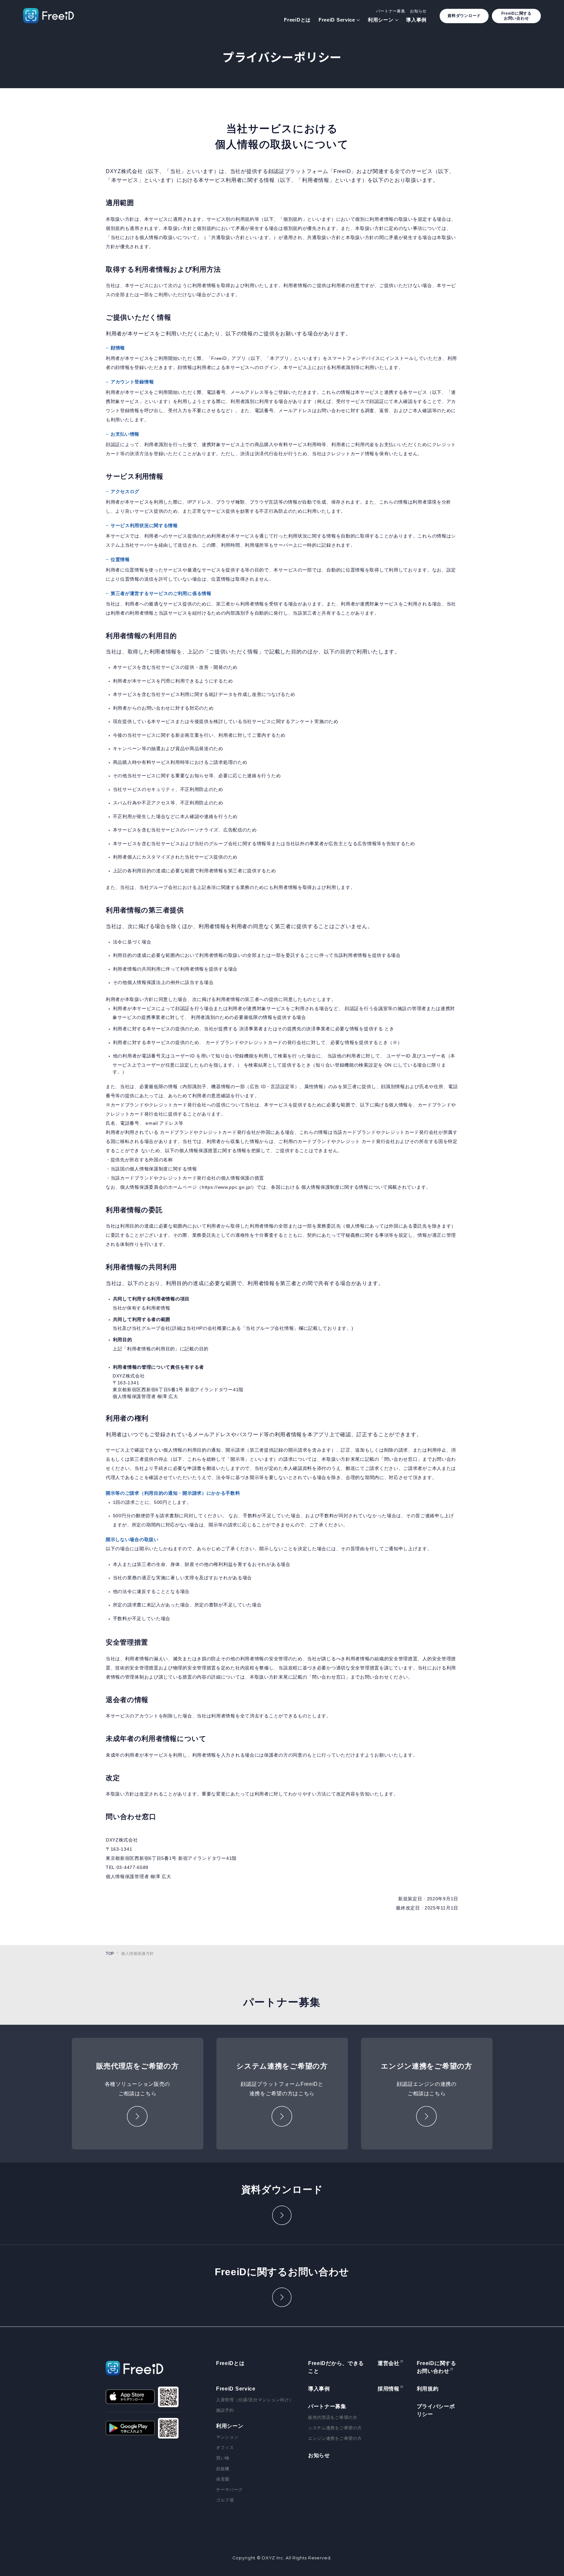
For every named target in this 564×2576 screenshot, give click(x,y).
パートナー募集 (391, 11)
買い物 (223, 2458)
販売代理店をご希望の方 (333, 2417)
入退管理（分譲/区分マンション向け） (255, 2400)
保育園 (223, 2479)
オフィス (225, 2447)
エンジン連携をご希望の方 (335, 2438)
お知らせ (418, 11)
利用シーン (381, 20)
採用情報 (389, 2389)
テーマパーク (229, 2490)
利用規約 (428, 2389)
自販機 (223, 2469)
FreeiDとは (297, 20)
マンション (227, 2437)
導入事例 (416, 20)
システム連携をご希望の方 (335, 2428)
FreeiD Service (337, 20)
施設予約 (225, 2410)
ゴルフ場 (225, 2500)
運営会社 (389, 2363)
